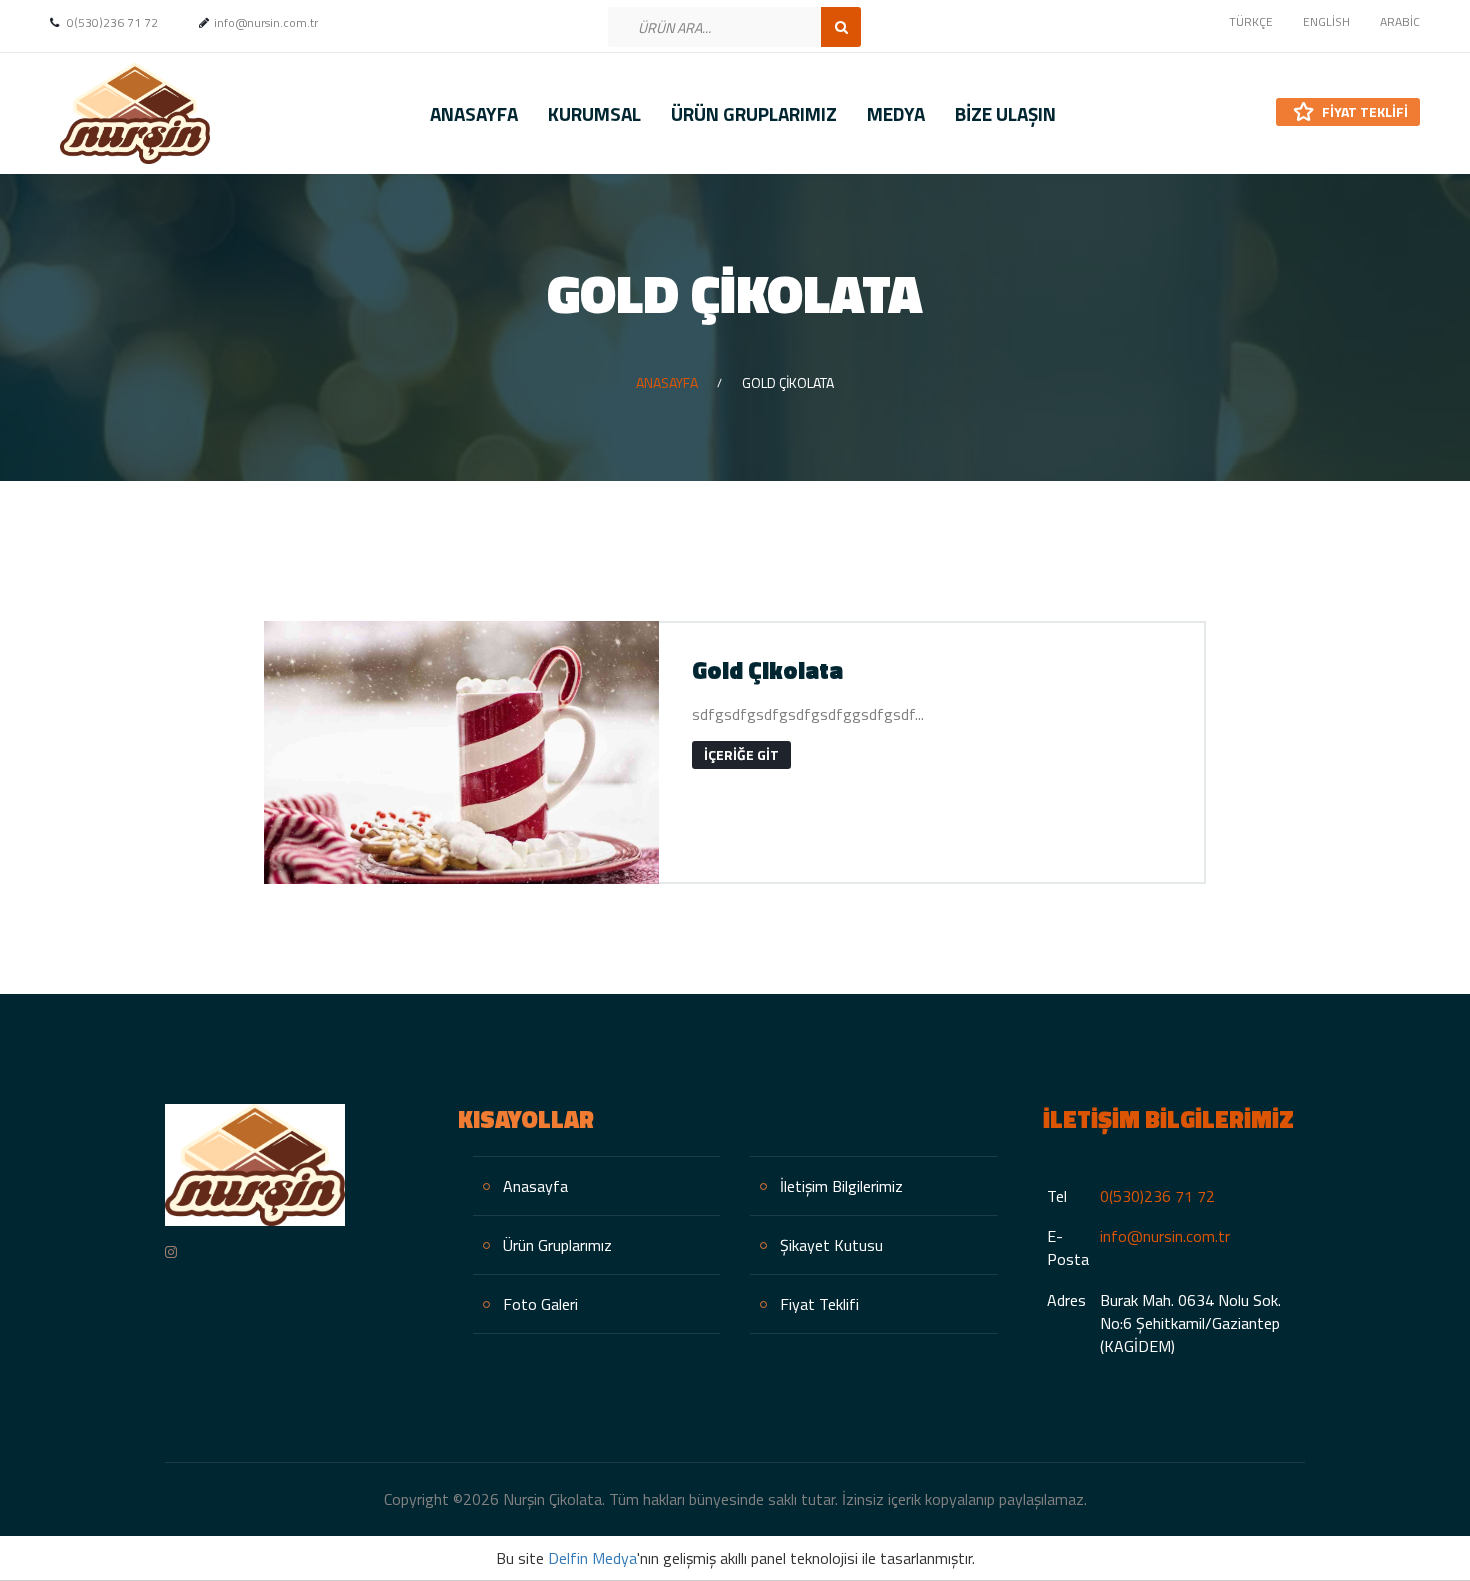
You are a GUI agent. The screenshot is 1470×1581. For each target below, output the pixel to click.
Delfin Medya (592, 1558)
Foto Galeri (540, 1304)
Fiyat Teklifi (1363, 111)
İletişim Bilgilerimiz (841, 1186)
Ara (841, 27)
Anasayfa (474, 113)
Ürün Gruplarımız (754, 113)
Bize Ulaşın (1005, 113)
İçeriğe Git (741, 754)
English (1326, 21)
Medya (896, 113)
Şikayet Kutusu (831, 1245)
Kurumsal (594, 113)
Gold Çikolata (767, 670)
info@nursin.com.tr (1165, 1236)
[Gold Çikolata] (461, 752)
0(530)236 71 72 (1157, 1196)
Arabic (1400, 21)
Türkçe (1251, 21)
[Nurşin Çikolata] (130, 113)
